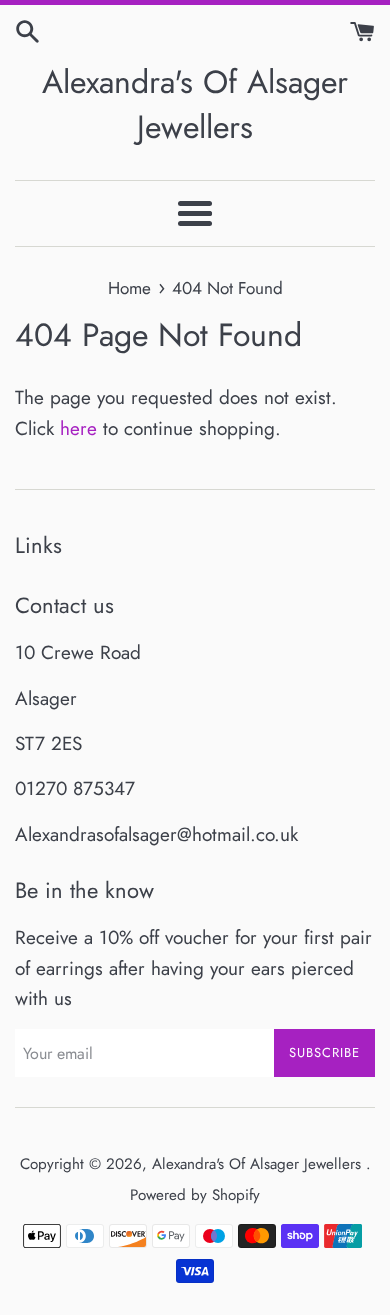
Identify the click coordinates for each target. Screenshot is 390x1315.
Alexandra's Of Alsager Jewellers (195, 105)
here (78, 428)
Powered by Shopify (195, 1195)
